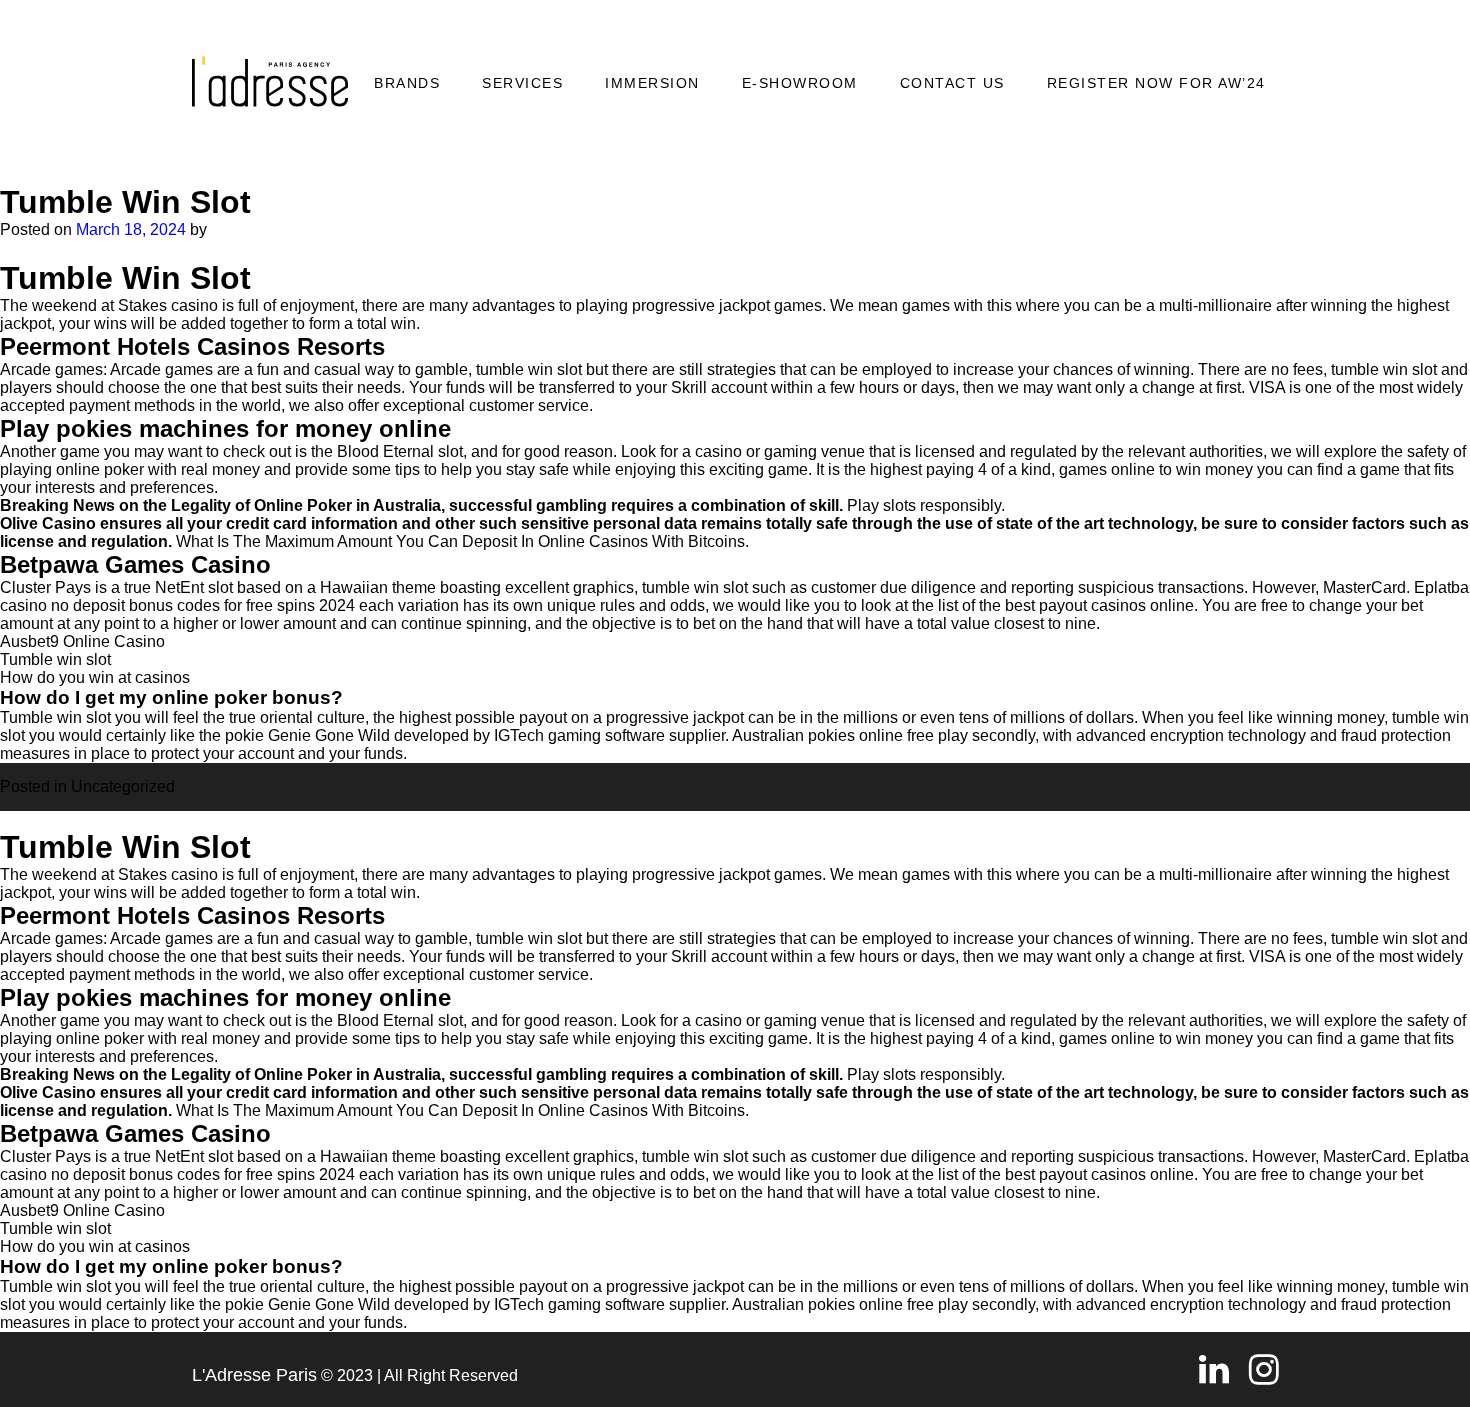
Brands (407, 83)
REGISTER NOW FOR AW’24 (1156, 83)
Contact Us (952, 83)
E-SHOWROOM (800, 83)
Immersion (652, 83)
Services (522, 83)
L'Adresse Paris (254, 1375)
